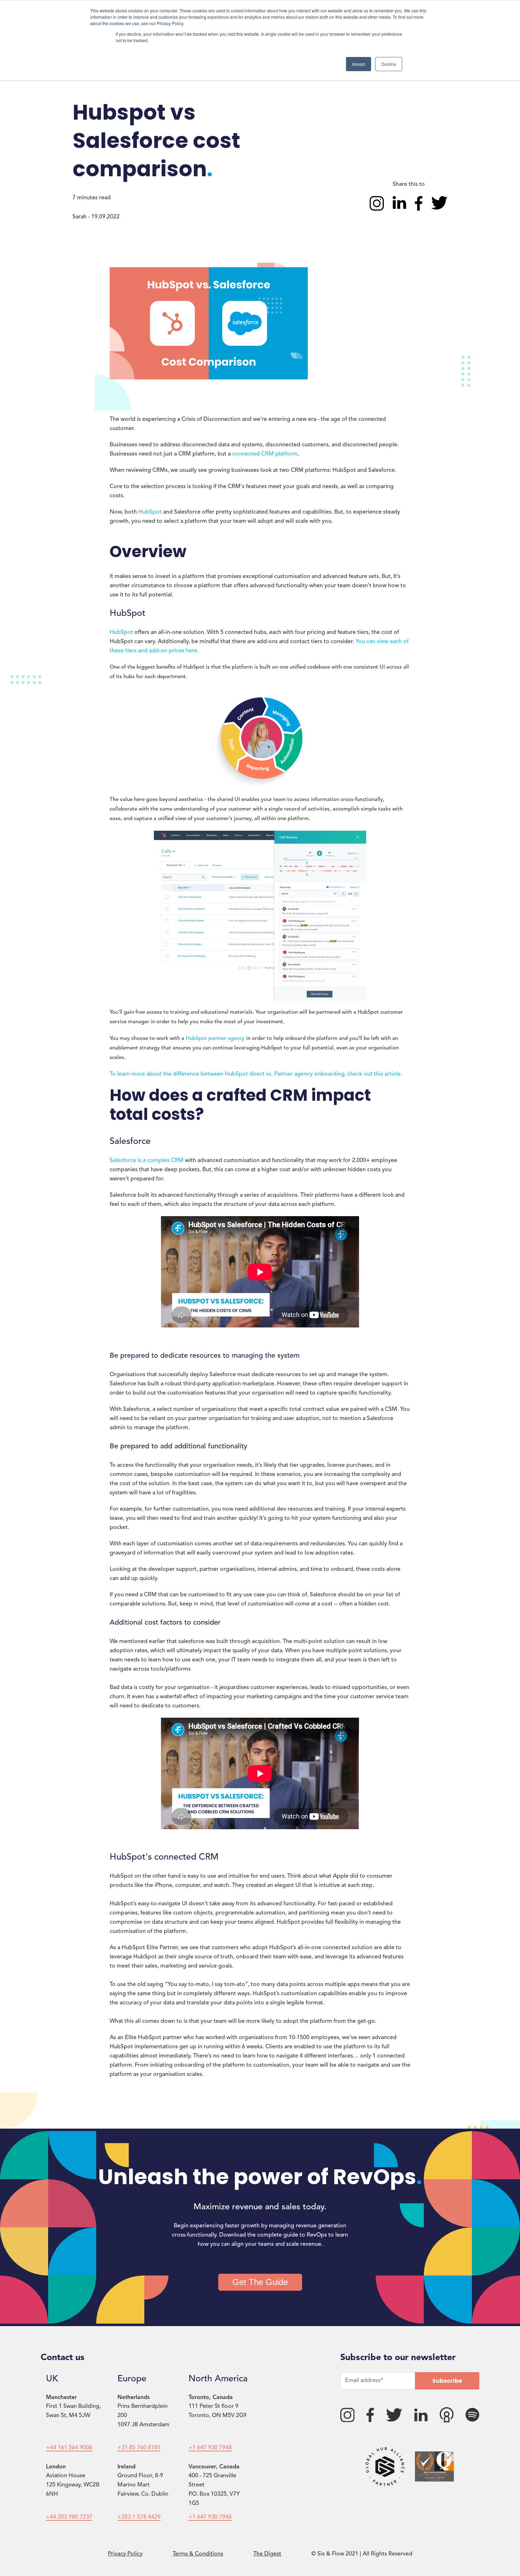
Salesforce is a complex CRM (147, 1161)
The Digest (267, 2554)
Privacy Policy (125, 2554)
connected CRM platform (265, 454)
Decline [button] (389, 64)
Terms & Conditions (198, 2554)
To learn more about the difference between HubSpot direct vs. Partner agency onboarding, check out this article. (256, 1074)
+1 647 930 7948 (210, 2448)
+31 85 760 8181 (139, 2448)
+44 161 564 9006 (69, 2448)
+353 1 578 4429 (139, 2517)
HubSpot (150, 512)
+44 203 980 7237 (69, 2517)
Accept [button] (359, 64)
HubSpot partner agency (215, 1039)
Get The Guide (260, 2282)
